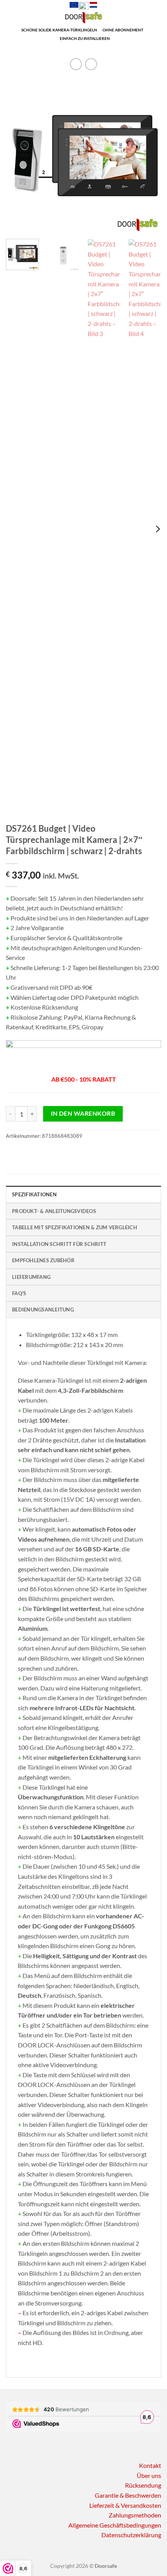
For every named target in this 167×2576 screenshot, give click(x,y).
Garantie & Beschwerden (128, 2495)
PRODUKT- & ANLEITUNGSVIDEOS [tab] (54, 1211)
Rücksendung (143, 2485)
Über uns (149, 2475)
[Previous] (19, 155)
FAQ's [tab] (19, 1293)
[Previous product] (91, 64)
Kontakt (150, 2465)
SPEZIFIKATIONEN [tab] (34, 1194)
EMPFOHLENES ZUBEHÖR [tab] (43, 1260)
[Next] (148, 155)
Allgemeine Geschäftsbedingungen (115, 2525)
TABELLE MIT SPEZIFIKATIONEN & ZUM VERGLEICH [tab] (75, 1227)
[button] (10, 21)
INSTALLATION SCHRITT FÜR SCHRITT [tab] (59, 1244)
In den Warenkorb (83, 1113)
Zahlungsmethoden (135, 2515)
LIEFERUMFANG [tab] (31, 1277)
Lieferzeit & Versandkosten (125, 2505)
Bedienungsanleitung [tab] (43, 1310)
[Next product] (76, 64)
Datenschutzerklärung (131, 2535)
